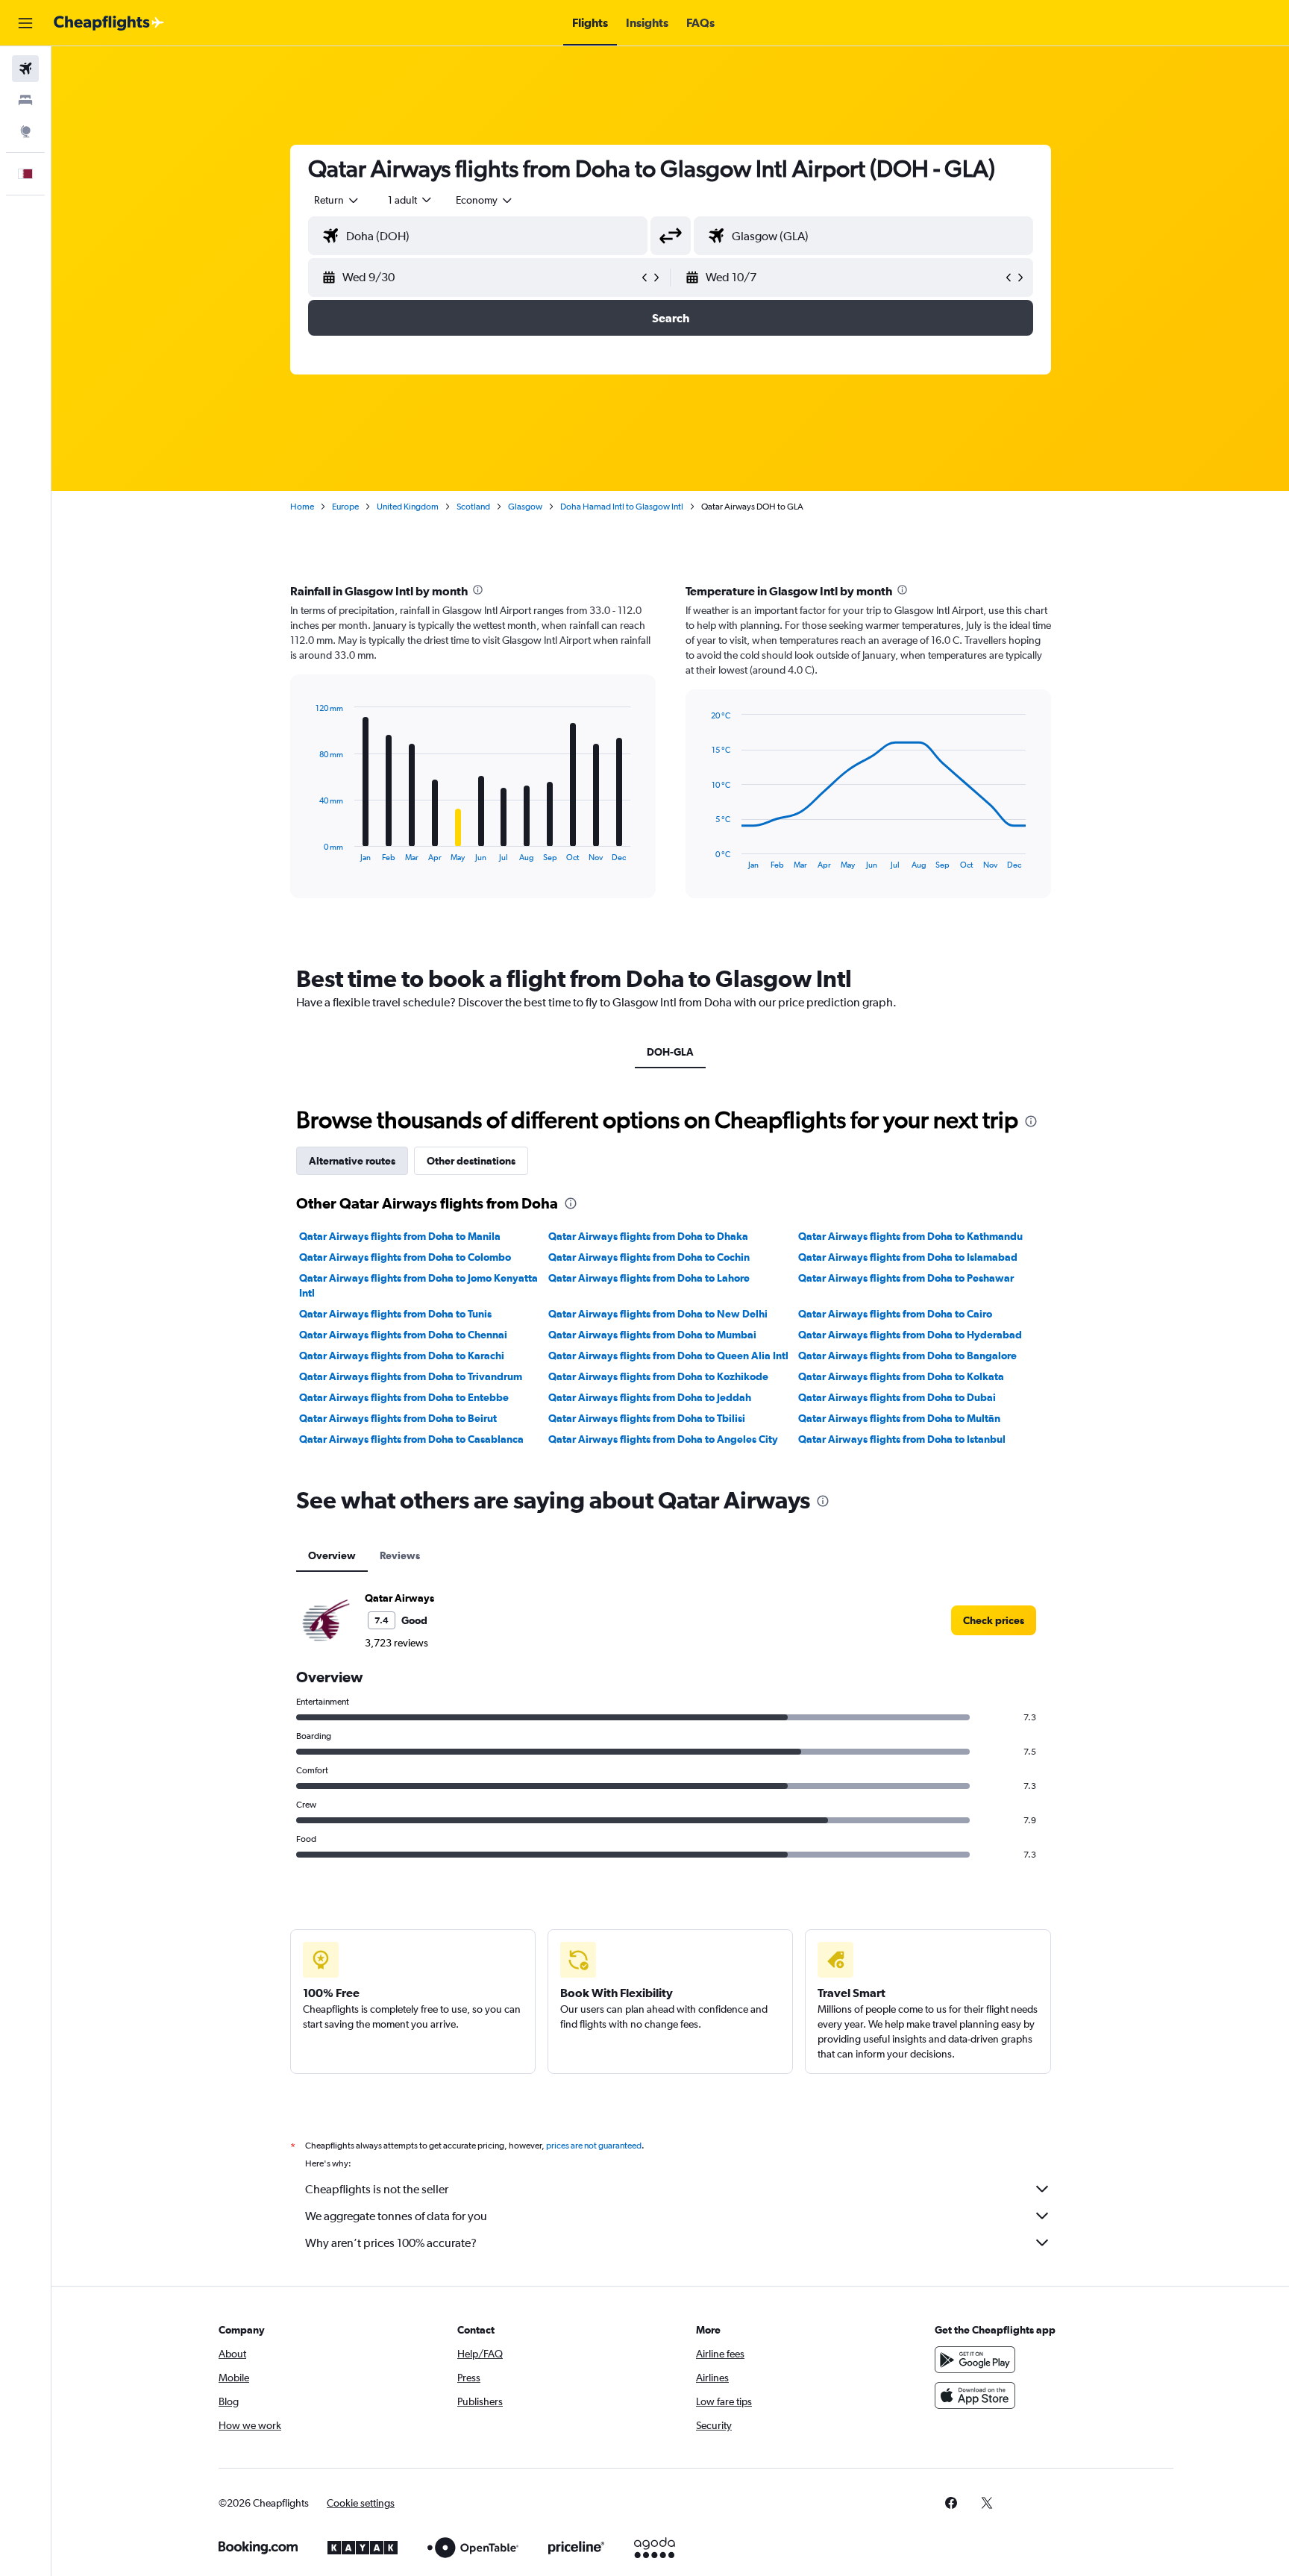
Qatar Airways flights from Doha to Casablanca (411, 1439)
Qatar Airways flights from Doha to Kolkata (901, 1376)
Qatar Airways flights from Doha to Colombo (405, 1257)
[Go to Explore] (25, 131)
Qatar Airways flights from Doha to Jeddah (650, 1397)
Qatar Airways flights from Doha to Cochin (649, 1257)
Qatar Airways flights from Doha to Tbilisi (647, 1418)
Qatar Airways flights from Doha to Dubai (897, 1397)
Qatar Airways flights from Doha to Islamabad (908, 1257)
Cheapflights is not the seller (377, 2189)
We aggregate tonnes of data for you (396, 2216)
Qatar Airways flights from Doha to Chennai (403, 1335)
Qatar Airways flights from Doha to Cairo (895, 1314)
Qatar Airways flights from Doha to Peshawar (906, 1278)
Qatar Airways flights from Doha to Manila (400, 1236)
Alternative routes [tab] (352, 1161)
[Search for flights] (25, 69)
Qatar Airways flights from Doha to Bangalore (907, 1356)
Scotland (473, 507)
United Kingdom (408, 507)
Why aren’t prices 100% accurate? (391, 2243)
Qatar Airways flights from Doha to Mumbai (652, 1335)
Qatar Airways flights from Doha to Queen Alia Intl (668, 1356)
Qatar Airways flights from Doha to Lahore (649, 1278)
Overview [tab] (332, 1555)
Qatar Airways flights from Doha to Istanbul (902, 1439)
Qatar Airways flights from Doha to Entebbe (404, 1397)
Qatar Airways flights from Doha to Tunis (395, 1314)
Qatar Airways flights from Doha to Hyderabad (910, 1335)
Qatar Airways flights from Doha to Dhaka (648, 1236)
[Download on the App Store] (975, 2395)
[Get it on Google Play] (975, 2360)
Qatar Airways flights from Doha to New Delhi (658, 1314)
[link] (994, 1620)
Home (302, 507)
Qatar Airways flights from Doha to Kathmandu (910, 1236)
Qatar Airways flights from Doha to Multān (899, 1418)
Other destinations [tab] (471, 1161)
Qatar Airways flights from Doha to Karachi (402, 1356)
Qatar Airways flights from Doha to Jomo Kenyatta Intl (418, 1285)
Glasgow (525, 507)
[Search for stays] (25, 100)
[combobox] (337, 200)
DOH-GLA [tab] (670, 1052)
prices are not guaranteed (594, 2146)
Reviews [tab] (400, 1555)
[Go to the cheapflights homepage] (109, 23)
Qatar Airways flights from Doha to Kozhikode (658, 1376)
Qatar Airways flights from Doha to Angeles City (663, 1439)
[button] (25, 23)
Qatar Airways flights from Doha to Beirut (398, 1418)
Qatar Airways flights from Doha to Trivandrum (411, 1376)
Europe (345, 507)
